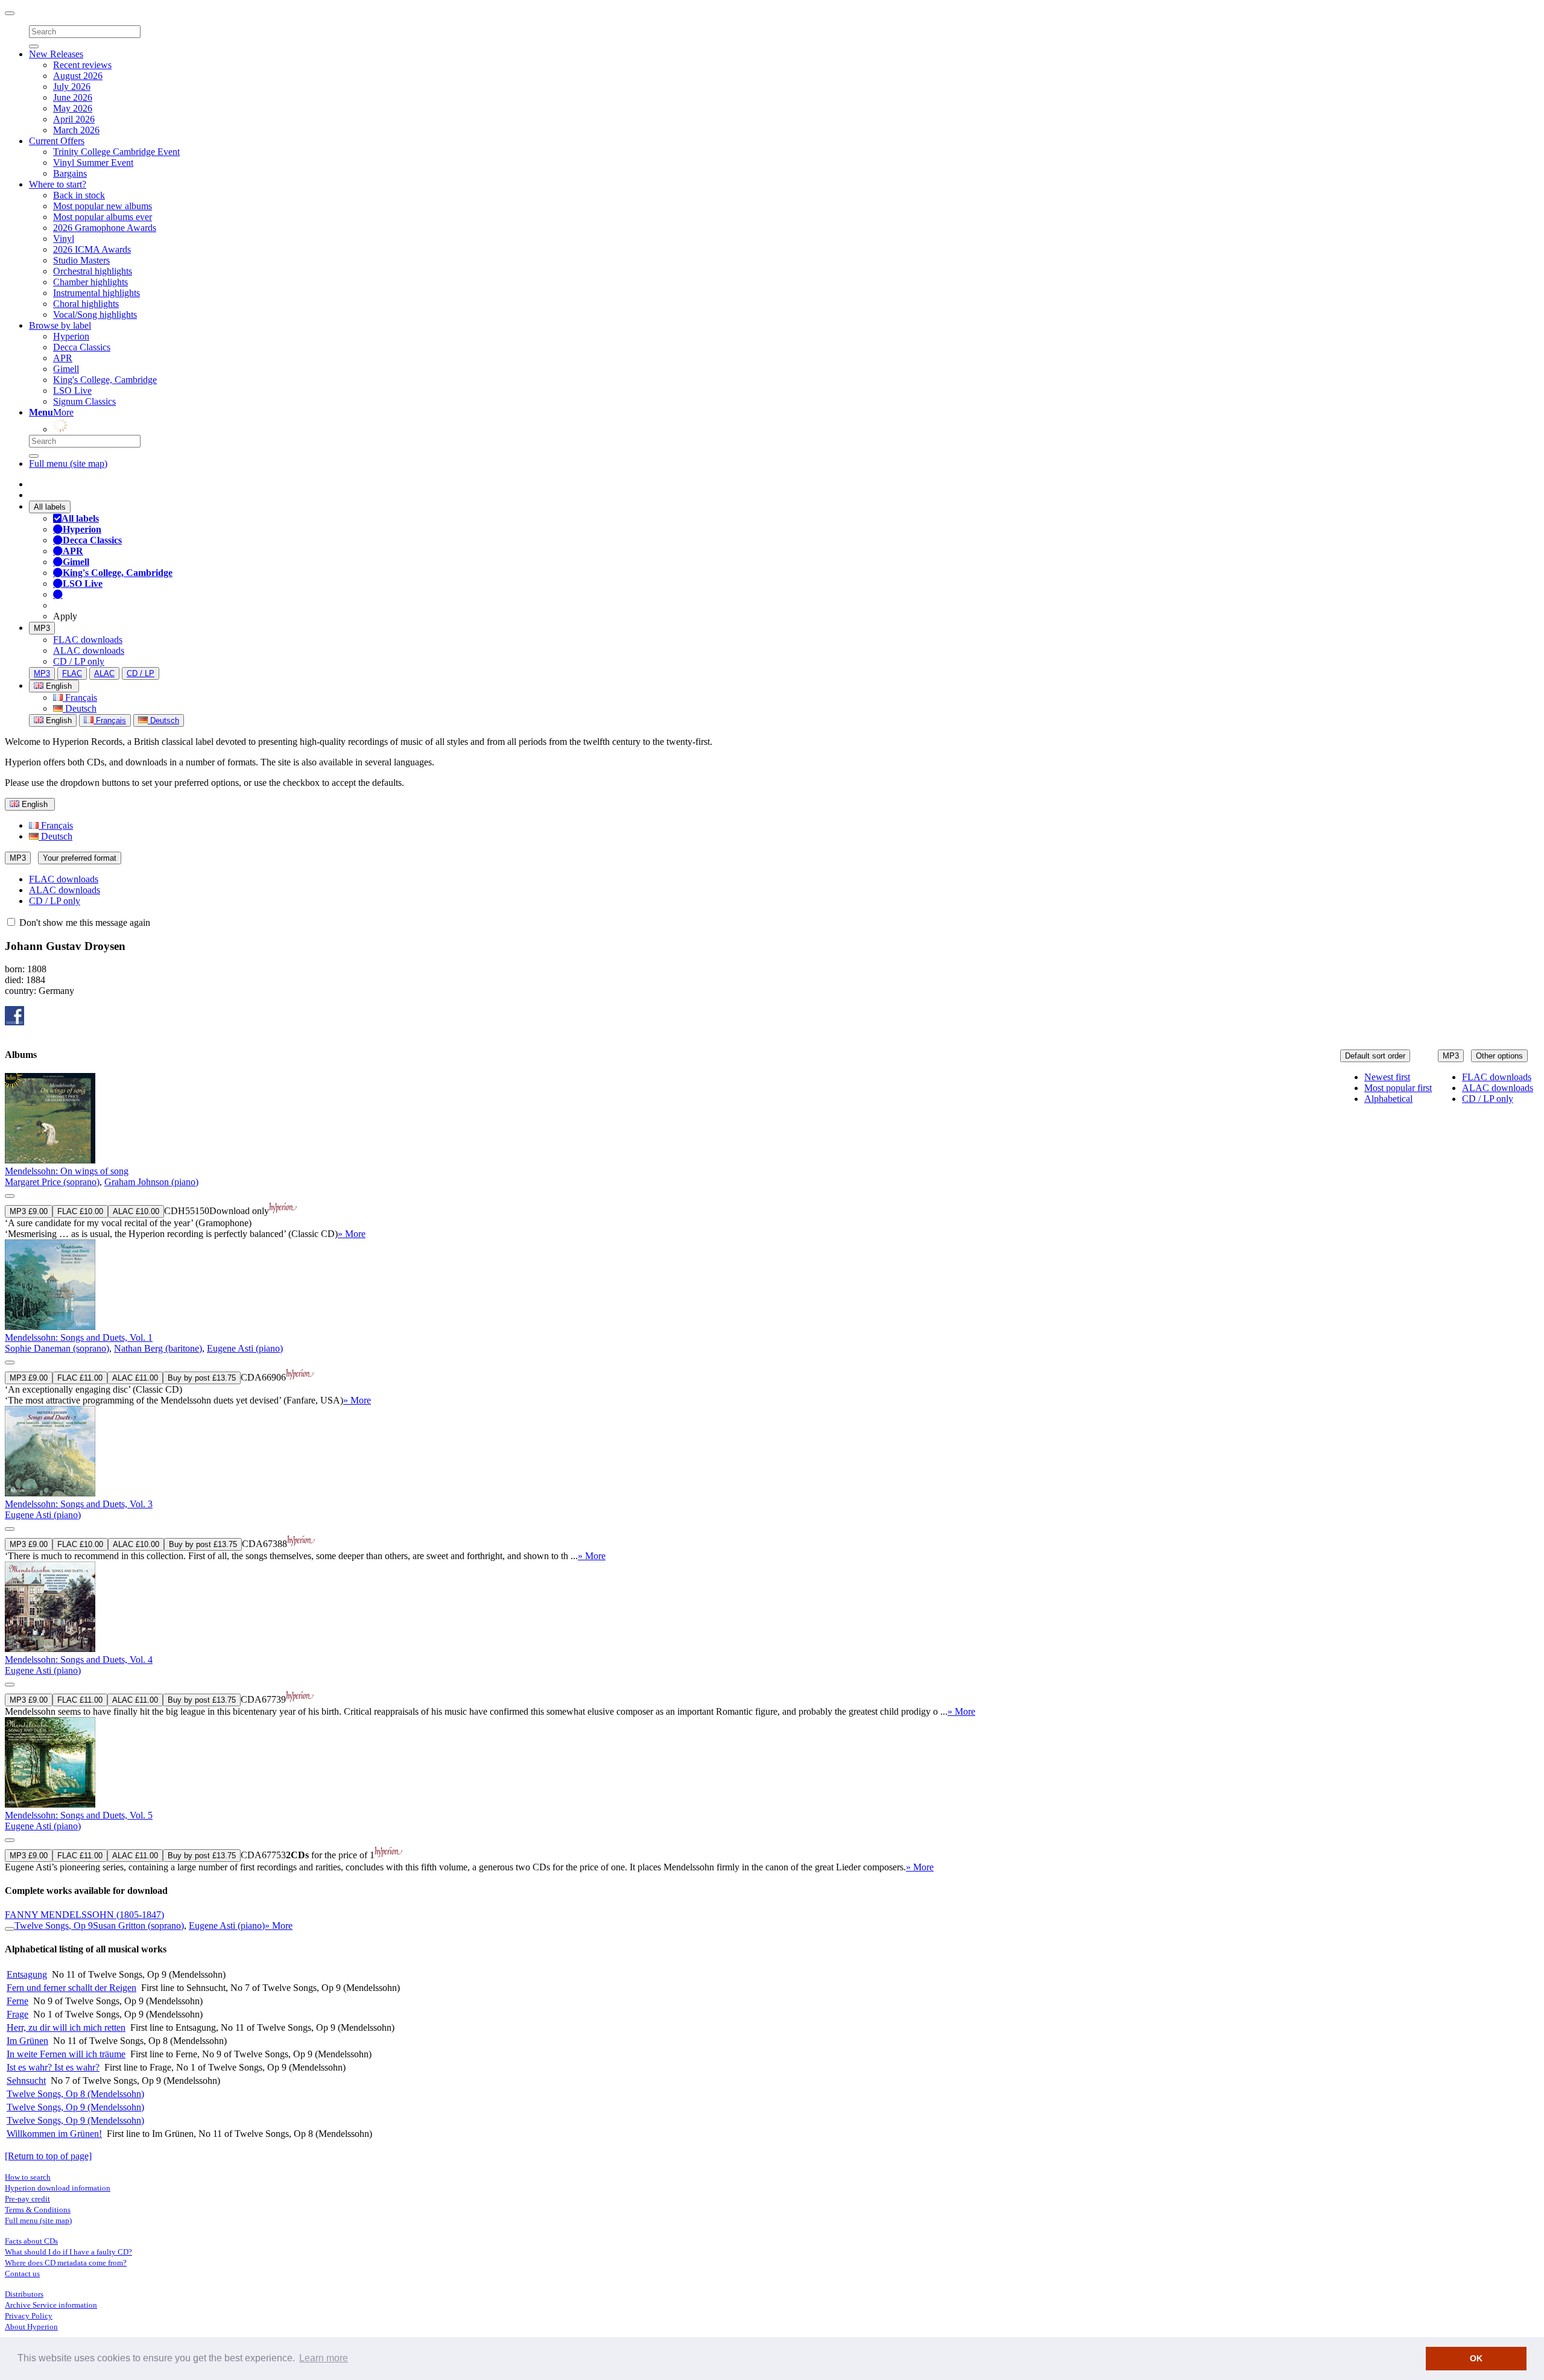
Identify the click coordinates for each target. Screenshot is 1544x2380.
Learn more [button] (324, 2358)
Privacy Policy (29, 2316)
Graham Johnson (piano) (151, 1182)
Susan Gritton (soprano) (138, 1926)
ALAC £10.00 (136, 1211)
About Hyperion (31, 2327)
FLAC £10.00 (80, 1211)
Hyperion (71, 336)
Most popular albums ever (103, 217)
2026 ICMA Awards (92, 249)
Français (80, 698)
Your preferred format (80, 858)
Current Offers (57, 141)
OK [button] (1476, 2358)
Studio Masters (81, 260)
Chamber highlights (90, 282)
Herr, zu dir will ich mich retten (66, 2027)
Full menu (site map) (68, 464)
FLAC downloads (88, 640)
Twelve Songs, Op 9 (54, 1926)
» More (352, 1234)
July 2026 (72, 87)
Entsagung (27, 1974)
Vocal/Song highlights (95, 315)
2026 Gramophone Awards (105, 228)
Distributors (24, 2294)
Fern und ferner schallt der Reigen (71, 1988)
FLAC (72, 673)
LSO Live (72, 391)
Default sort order (1375, 1056)
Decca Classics (82, 347)
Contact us (22, 2274)
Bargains (70, 173)
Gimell (66, 369)
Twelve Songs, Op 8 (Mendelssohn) (75, 2094)
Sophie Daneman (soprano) (57, 1348)
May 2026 (73, 108)
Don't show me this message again (84, 923)
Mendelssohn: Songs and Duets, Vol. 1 (79, 1337)
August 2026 (78, 76)
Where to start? (58, 184)
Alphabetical (1388, 1099)
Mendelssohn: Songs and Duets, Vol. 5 (79, 1815)
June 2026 (73, 97)
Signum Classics (84, 401)
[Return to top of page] (48, 2156)
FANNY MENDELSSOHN (84, 1915)
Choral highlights (86, 304)
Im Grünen (27, 2041)
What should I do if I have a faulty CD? (68, 2252)
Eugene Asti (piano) (245, 1348)
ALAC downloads (89, 650)
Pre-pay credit (27, 2199)
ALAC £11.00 (135, 1378)
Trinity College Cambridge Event (116, 152)
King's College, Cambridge (105, 380)
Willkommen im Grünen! (54, 2134)
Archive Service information (51, 2305)
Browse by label (60, 325)
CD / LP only (79, 661)
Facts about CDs (31, 2241)
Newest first (1387, 1077)
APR (63, 358)
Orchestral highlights (93, 271)
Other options (1499, 1056)
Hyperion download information (58, 2188)
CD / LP (141, 673)
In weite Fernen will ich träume (66, 2054)
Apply (65, 616)
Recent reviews (82, 65)
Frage (17, 2014)
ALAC (104, 673)
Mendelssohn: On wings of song (67, 1171)
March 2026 (76, 130)
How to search (28, 2177)
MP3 (42, 628)
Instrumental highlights (96, 293)
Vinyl (64, 239)
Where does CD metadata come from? (66, 2263)
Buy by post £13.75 (202, 1378)
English (58, 720)
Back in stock (79, 195)
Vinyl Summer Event (93, 163)
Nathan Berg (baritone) (158, 1348)
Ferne (17, 2001)
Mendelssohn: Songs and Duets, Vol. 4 (79, 1660)
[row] (772, 1156)
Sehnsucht (26, 2081)
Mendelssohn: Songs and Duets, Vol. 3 (79, 1504)
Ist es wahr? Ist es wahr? (53, 2067)
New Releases (56, 54)
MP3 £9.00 (29, 1211)
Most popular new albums (103, 206)
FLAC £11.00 (80, 1378)
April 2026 (74, 119)
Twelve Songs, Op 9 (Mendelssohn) (75, 2107)
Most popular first (1398, 1088)
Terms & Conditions (38, 2210)
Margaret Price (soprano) (52, 1182)
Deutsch (80, 708)
